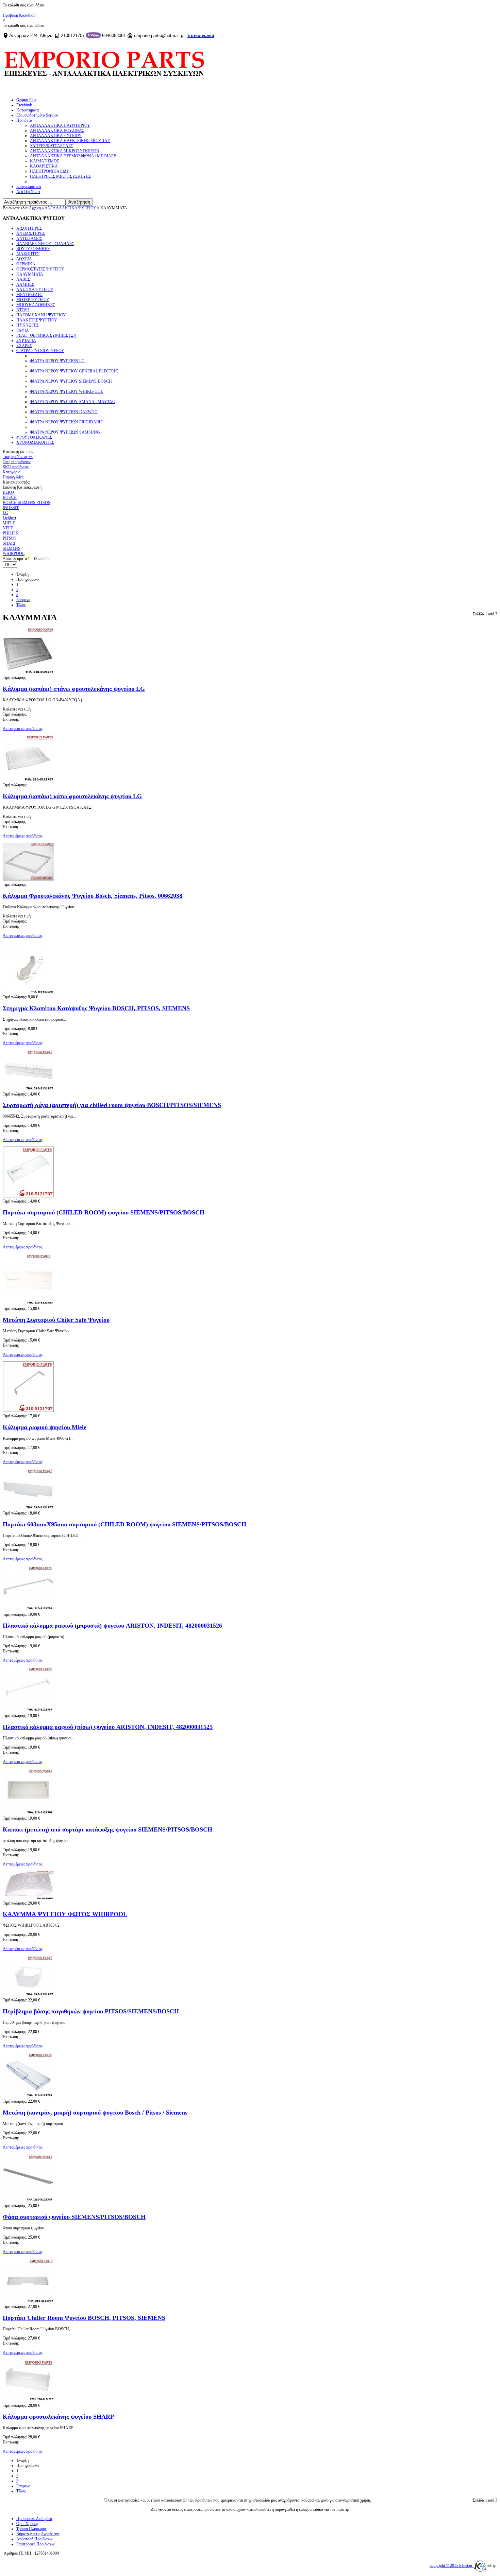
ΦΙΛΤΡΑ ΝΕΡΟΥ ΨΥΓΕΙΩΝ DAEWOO (64, 412)
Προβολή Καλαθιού (19, 15)
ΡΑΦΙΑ (23, 330)
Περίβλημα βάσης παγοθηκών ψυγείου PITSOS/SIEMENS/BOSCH (91, 2011)
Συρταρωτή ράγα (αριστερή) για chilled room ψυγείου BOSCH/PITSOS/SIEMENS (112, 1105)
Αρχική (35, 208)
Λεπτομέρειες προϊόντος (23, 729)
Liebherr (10, 518)
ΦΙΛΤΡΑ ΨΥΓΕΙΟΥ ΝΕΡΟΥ (40, 351)
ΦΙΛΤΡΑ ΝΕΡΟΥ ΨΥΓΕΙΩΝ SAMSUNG (65, 432)
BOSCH (10, 497)
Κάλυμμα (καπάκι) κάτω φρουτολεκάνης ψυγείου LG (72, 796)
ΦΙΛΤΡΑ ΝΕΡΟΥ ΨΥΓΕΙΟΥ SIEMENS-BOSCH (71, 381)
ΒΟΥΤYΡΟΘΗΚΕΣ (33, 249)
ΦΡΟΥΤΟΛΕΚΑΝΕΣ (34, 437)
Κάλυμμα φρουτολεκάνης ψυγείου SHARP (58, 2417)
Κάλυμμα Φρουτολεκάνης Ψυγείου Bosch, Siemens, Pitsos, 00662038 (93, 896)
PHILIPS (10, 533)
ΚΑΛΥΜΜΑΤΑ (30, 274)
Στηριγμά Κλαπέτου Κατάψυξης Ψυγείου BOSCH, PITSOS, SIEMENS (96, 1008)
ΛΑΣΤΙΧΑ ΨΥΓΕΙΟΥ (35, 290)
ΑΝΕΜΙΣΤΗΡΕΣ (31, 233)
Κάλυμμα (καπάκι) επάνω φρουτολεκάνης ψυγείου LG (74, 689)
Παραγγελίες (13, 477)
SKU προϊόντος (16, 467)
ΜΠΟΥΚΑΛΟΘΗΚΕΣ (36, 305)
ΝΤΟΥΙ (23, 310)
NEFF (8, 528)
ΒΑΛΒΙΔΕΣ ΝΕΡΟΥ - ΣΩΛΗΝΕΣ (45, 244)
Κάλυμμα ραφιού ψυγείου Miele (45, 1427)
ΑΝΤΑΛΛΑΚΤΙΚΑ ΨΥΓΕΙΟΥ (70, 208)
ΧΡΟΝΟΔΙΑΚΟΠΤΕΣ (35, 442)
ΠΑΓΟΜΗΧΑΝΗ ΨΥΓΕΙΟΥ (41, 315)
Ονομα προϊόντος (17, 462)
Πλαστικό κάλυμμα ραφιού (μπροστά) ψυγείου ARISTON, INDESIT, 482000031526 (112, 1626)
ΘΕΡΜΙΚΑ (26, 264)
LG (5, 513)
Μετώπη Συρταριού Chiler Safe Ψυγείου (56, 1320)
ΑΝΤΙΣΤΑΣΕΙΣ (29, 239)
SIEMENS (12, 548)
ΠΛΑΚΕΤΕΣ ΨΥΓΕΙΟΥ (37, 320)
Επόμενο (23, 600)
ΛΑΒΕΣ (23, 279)
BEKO (8, 492)
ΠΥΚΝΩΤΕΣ (28, 325)
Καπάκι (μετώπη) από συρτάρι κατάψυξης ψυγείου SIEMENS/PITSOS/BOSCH (107, 1829)
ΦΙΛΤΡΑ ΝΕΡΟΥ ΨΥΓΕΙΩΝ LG (57, 361)
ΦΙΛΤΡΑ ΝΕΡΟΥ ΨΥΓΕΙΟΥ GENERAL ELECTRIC (74, 371)
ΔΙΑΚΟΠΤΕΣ (28, 254)
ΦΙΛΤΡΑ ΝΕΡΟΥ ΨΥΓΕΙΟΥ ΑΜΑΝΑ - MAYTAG (73, 402)
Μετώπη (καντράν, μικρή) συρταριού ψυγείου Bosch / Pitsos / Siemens (95, 2113)
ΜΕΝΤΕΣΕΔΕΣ (29, 295)
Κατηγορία (12, 472)
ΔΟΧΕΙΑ (24, 259)
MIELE (9, 523)
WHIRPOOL (14, 554)
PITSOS (10, 538)
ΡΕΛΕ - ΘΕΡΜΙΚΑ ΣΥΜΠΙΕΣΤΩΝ (46, 335)
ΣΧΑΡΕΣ (24, 346)
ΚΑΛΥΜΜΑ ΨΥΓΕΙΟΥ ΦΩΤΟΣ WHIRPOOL (65, 1914)
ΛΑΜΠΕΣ (25, 284)
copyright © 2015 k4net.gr (452, 2565)
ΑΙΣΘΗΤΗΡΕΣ (29, 228)
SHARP (10, 543)
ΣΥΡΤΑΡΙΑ (26, 340)
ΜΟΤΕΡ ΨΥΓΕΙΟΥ (33, 300)
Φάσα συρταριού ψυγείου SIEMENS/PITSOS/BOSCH (74, 2217)
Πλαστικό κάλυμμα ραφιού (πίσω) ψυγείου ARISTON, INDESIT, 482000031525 (108, 1727)
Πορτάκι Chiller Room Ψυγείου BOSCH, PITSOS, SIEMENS (84, 2318)
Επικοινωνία (201, 36)
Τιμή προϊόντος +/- (18, 457)
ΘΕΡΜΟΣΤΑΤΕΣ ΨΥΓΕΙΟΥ (40, 269)
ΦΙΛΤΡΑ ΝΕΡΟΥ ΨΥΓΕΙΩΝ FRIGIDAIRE (66, 422)
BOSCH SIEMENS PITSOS (27, 503)
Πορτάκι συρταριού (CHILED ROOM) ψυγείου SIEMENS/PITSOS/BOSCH (104, 1212)
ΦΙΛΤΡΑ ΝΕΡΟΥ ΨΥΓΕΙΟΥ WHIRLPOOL (66, 391)
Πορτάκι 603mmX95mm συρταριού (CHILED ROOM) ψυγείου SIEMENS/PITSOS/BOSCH (124, 1524)
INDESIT (11, 508)
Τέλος (21, 605)
